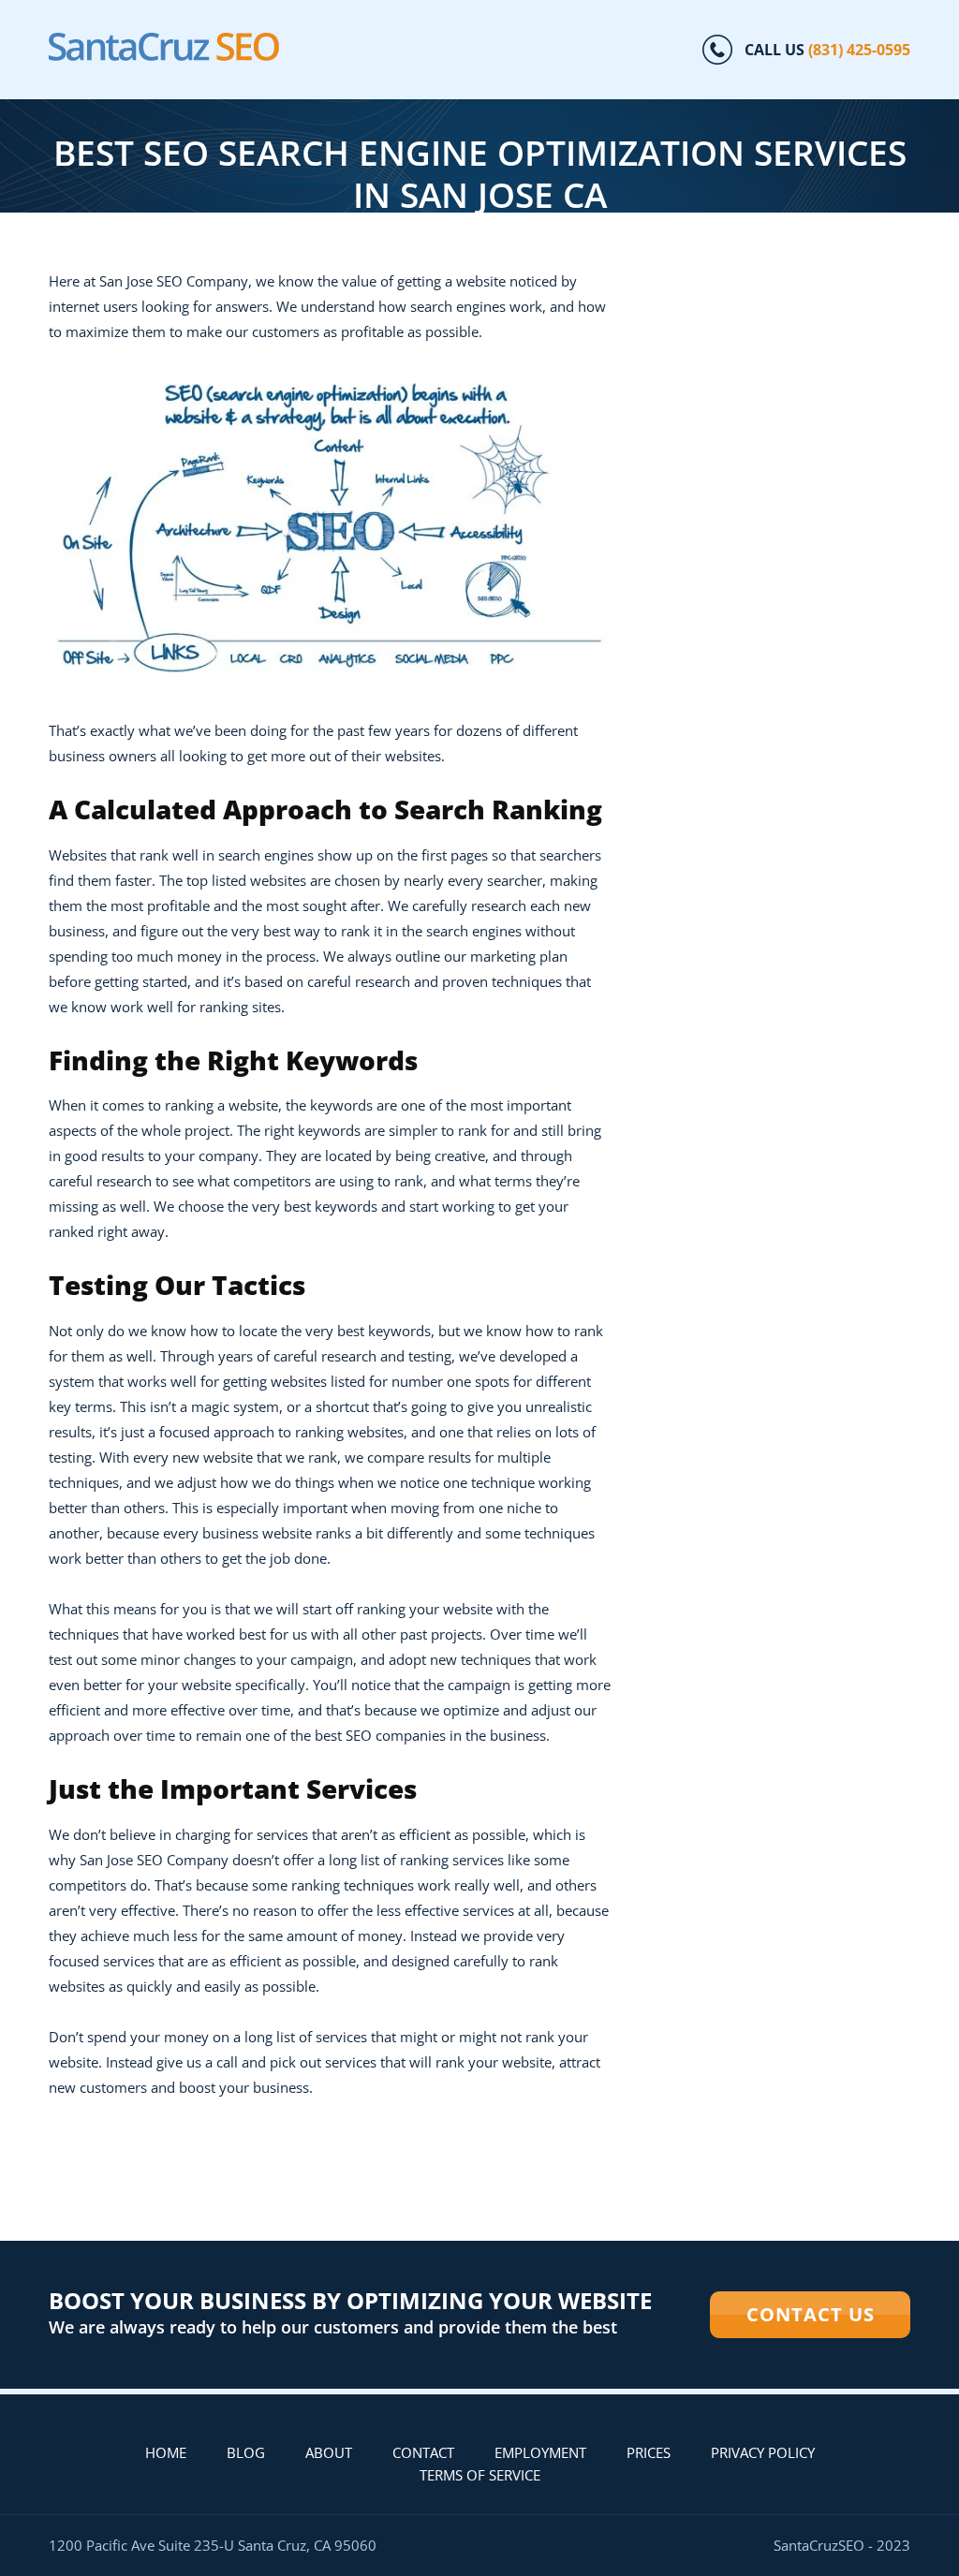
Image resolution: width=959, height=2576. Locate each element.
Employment (540, 2452)
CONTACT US (811, 2314)
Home (166, 2452)
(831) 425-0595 (859, 50)
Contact (423, 2452)
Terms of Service (480, 2475)
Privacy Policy (763, 2452)
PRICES (649, 2452)
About (329, 2452)
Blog (246, 2452)
